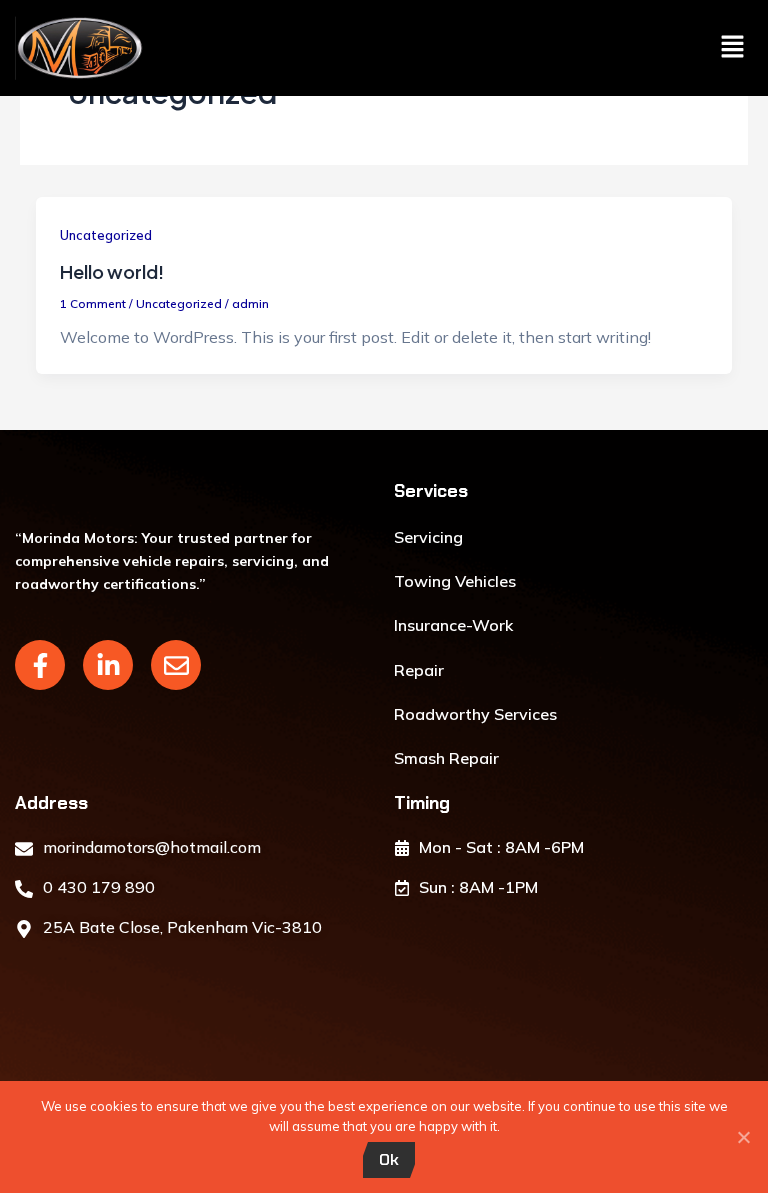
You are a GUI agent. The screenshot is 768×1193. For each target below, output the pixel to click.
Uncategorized (106, 235)
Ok (389, 1159)
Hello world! (112, 271)
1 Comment (93, 303)
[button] (733, 47)
